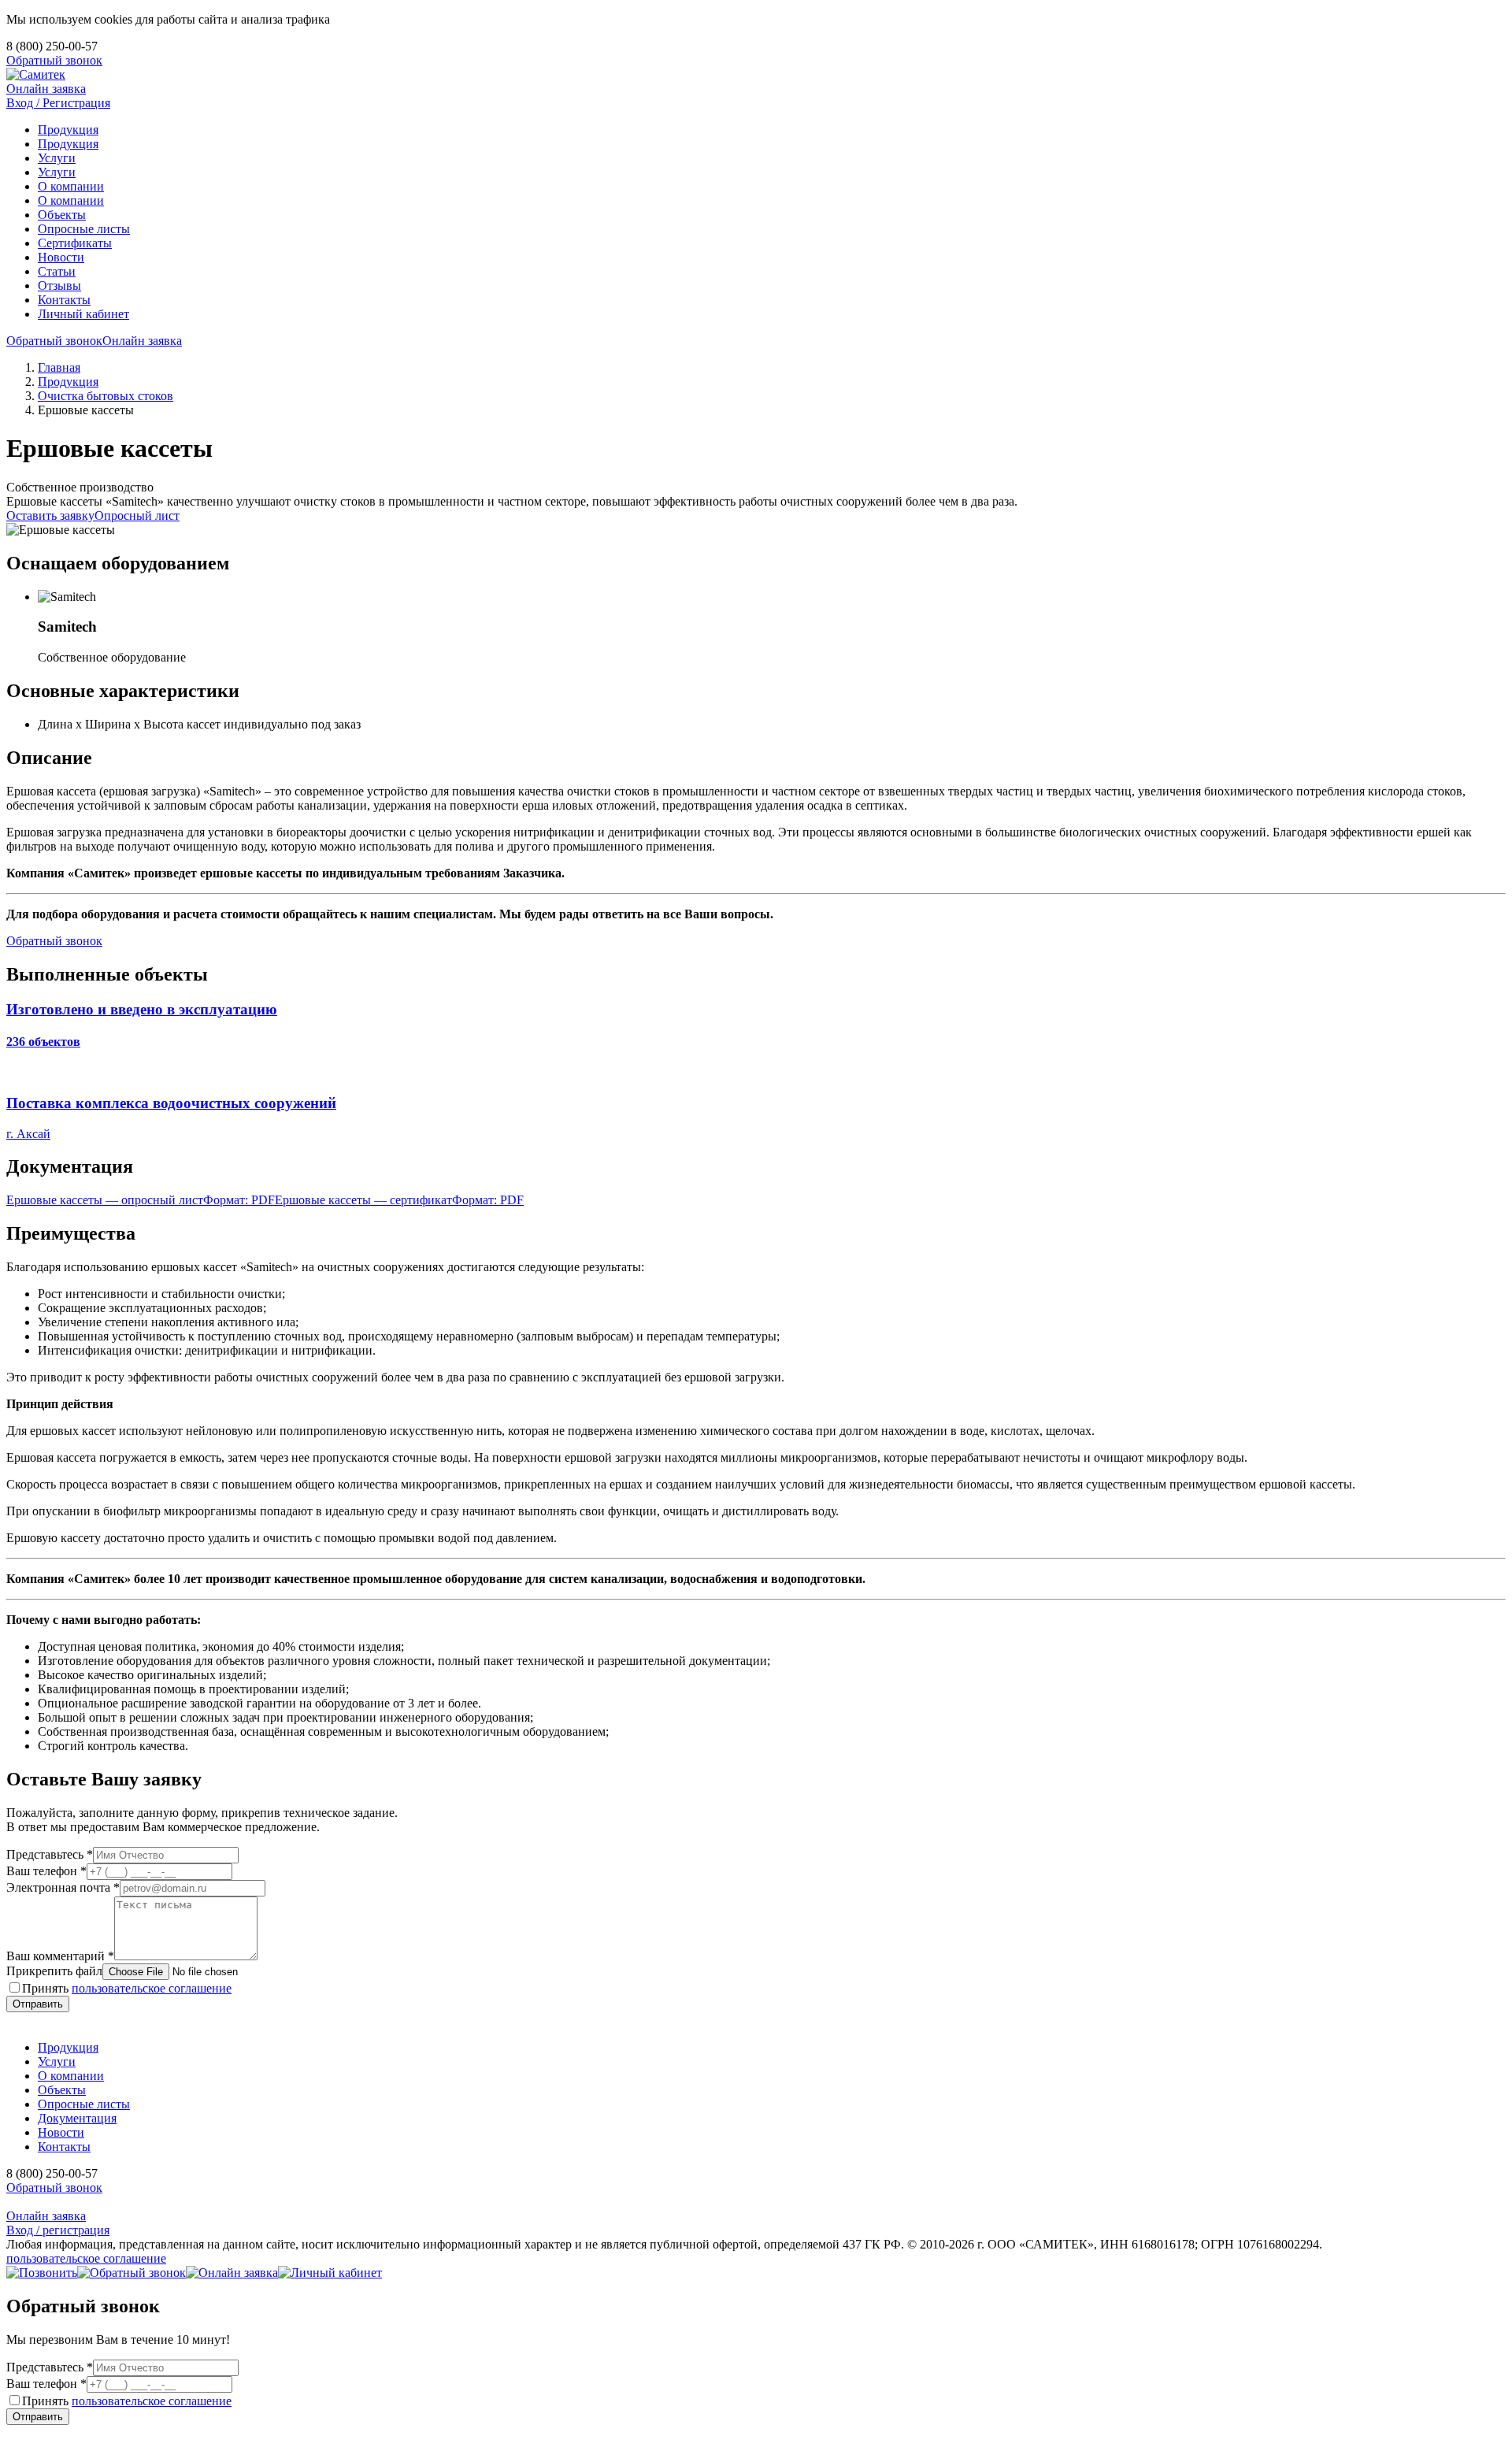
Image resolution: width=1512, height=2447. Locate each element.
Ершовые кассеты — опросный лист (141, 1200)
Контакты (64, 300)
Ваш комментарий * (60, 1956)
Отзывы (59, 285)
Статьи (57, 271)
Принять (127, 1988)
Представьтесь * (50, 1854)
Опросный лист (137, 515)
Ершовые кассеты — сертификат (399, 1200)
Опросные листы (84, 229)
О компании (71, 186)
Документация (77, 2118)
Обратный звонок (54, 60)
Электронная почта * (63, 1887)
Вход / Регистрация (58, 103)
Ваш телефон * (46, 1871)
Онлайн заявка (46, 89)
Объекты (62, 215)
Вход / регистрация (58, 2230)
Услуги (57, 158)
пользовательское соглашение (152, 1988)
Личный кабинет (83, 314)
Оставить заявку (50, 515)
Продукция (68, 130)
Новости (61, 257)
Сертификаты (75, 243)
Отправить (38, 2004)
